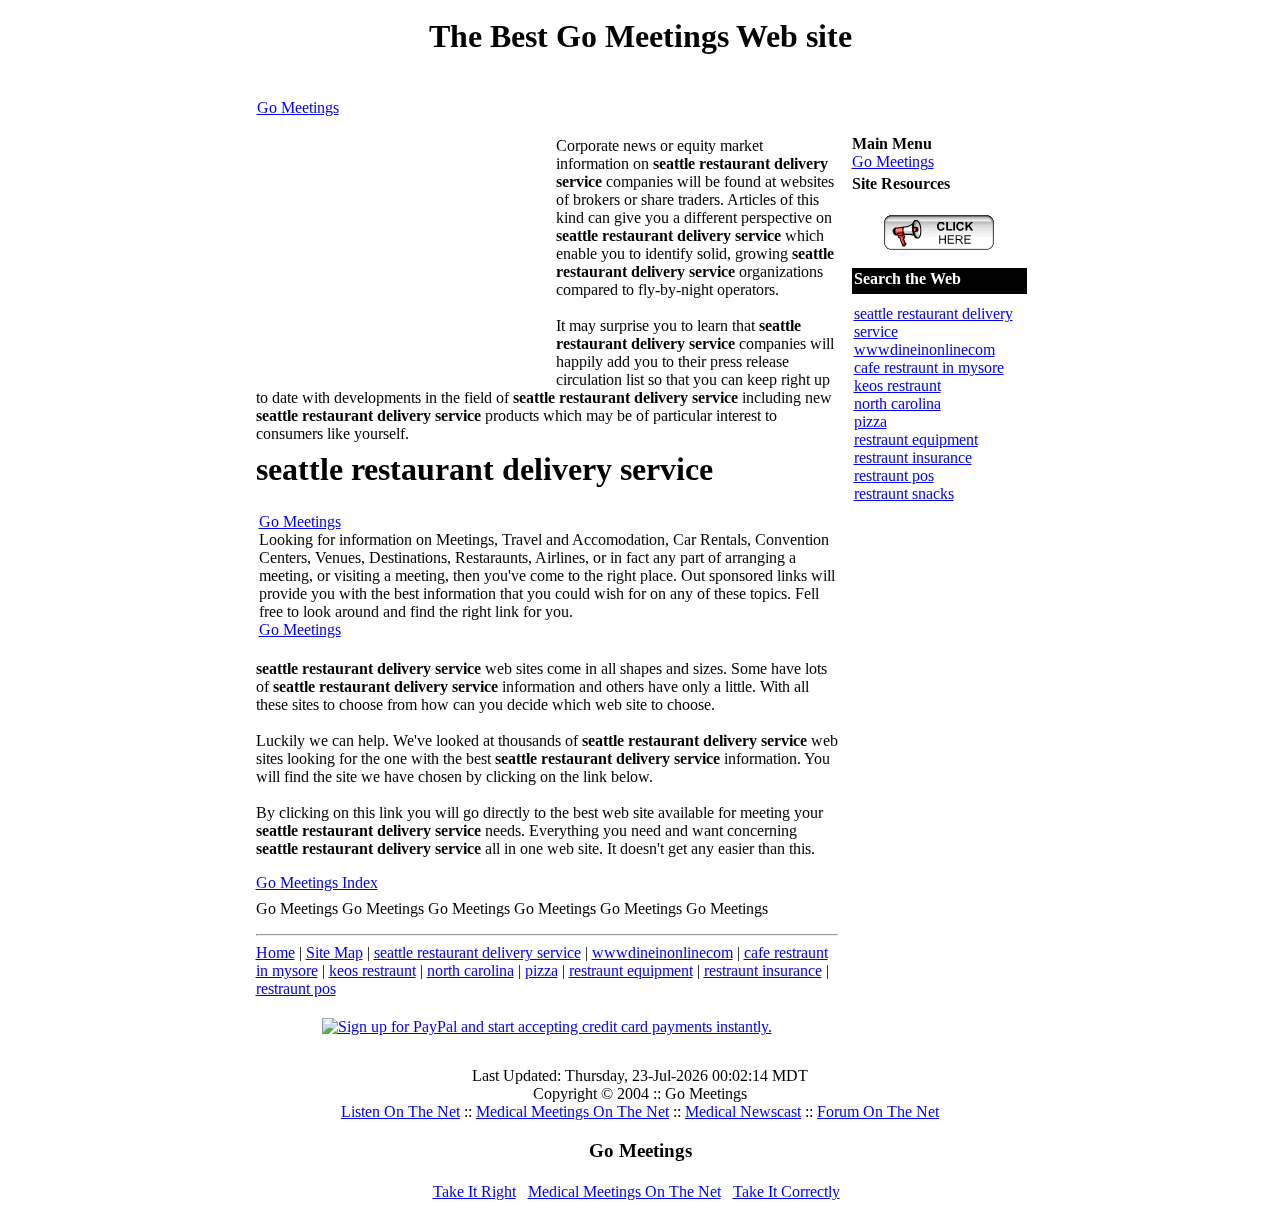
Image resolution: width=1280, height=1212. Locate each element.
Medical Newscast (743, 1111)
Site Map (334, 952)
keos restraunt (372, 970)
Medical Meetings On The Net (572, 1111)
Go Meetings (298, 107)
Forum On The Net (878, 1111)
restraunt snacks (904, 493)
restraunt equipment (631, 970)
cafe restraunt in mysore (929, 367)
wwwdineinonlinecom (662, 952)
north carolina (470, 970)
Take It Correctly (786, 1191)
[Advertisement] (406, 262)
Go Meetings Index (317, 882)
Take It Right (474, 1191)
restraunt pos (296, 988)
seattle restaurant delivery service (477, 952)
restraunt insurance (763, 970)
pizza (541, 970)
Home (275, 952)
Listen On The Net (400, 1111)
